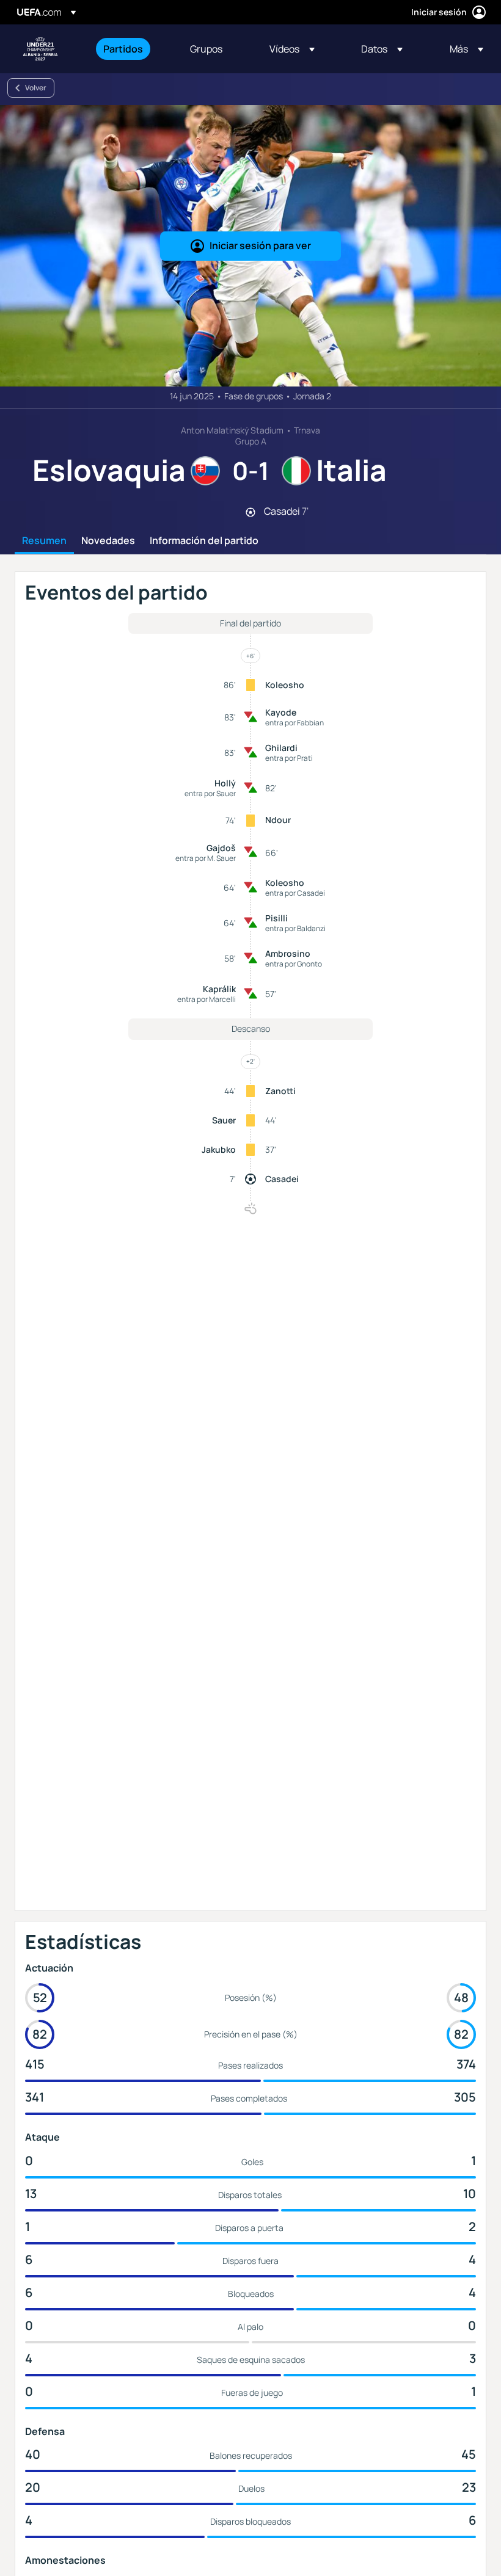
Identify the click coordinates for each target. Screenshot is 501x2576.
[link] (123, 49)
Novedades (108, 541)
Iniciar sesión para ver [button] (260, 245)
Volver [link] (36, 88)
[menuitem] (131, 49)
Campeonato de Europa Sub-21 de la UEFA (40, 49)
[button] (292, 49)
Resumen (44, 541)
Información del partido (204, 541)
